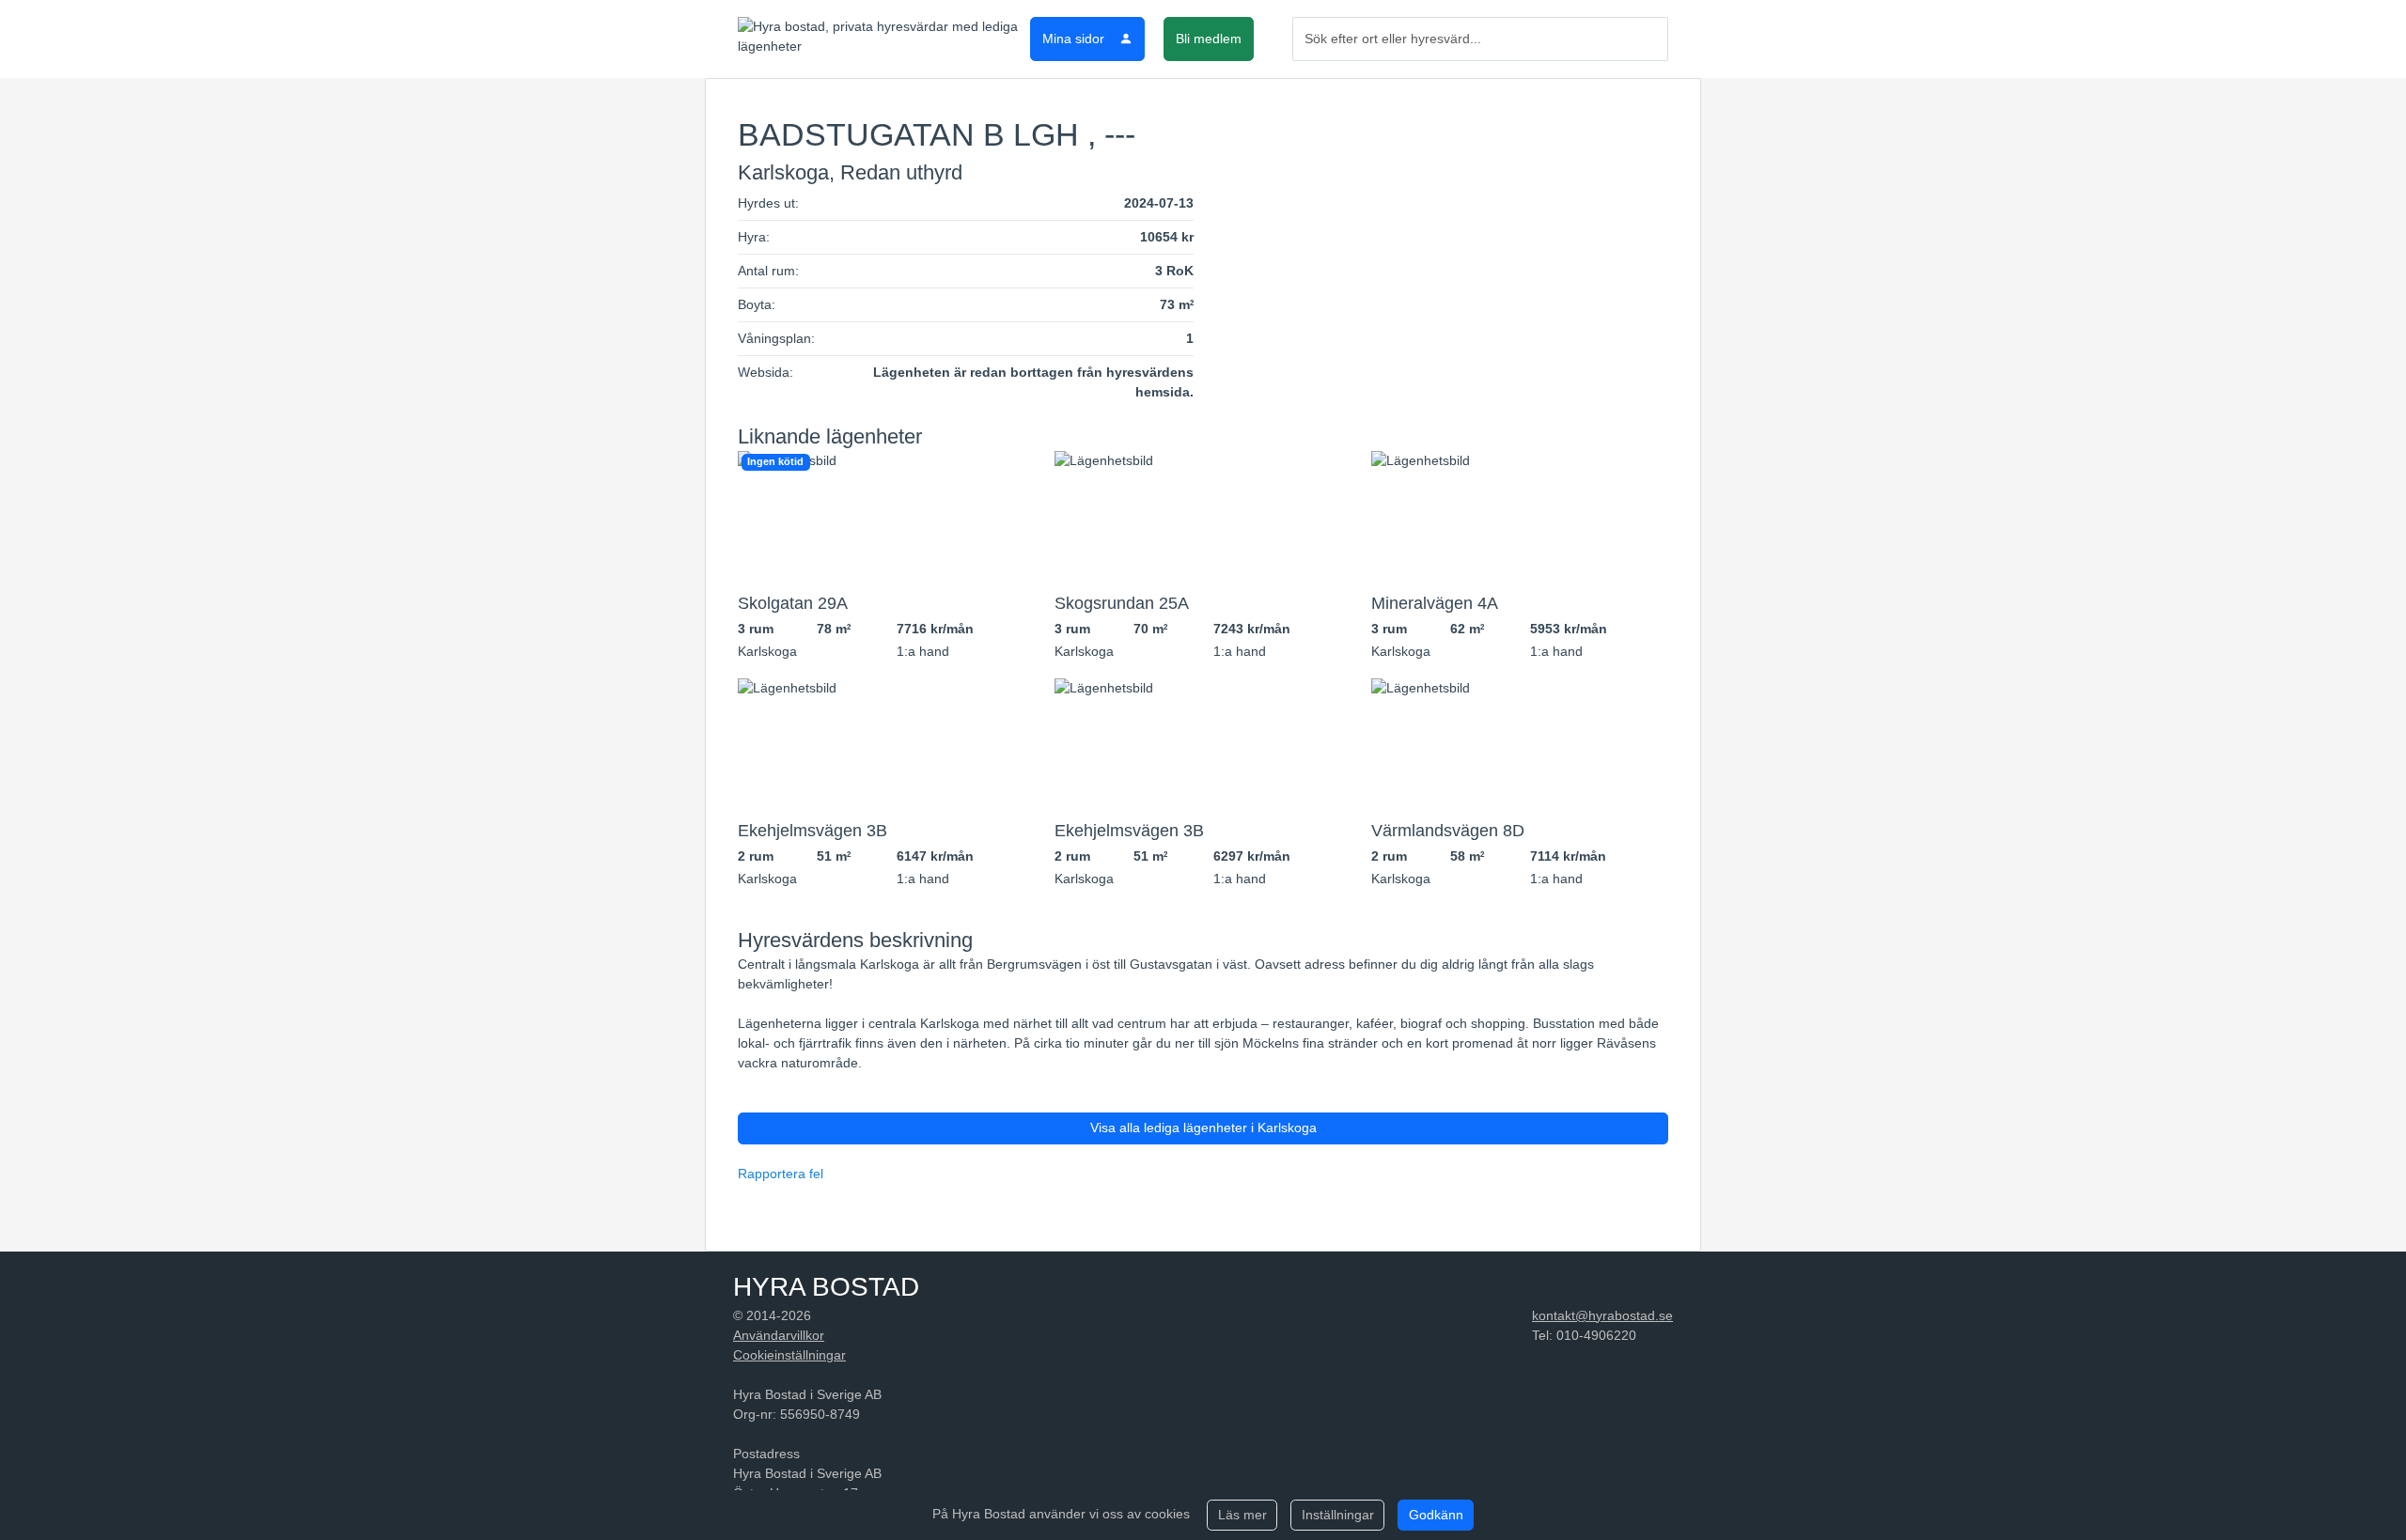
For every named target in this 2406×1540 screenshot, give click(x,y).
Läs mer (1242, 1515)
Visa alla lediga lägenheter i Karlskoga (1203, 1128)
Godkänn (1436, 1515)
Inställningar (1338, 1515)
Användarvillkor (779, 1335)
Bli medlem (1209, 39)
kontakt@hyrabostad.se (1602, 1315)
